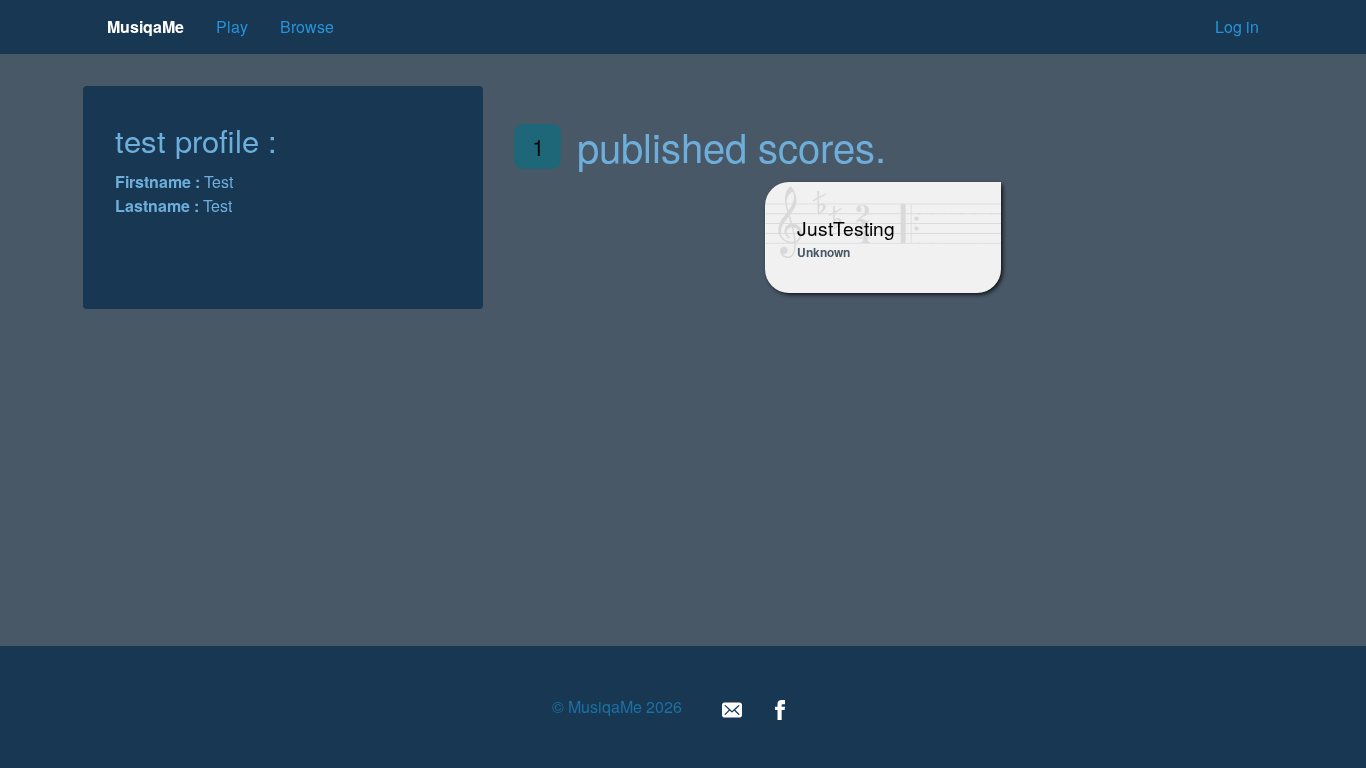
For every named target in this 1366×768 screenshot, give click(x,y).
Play (232, 26)
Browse (307, 26)
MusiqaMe (145, 26)
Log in (1237, 26)
